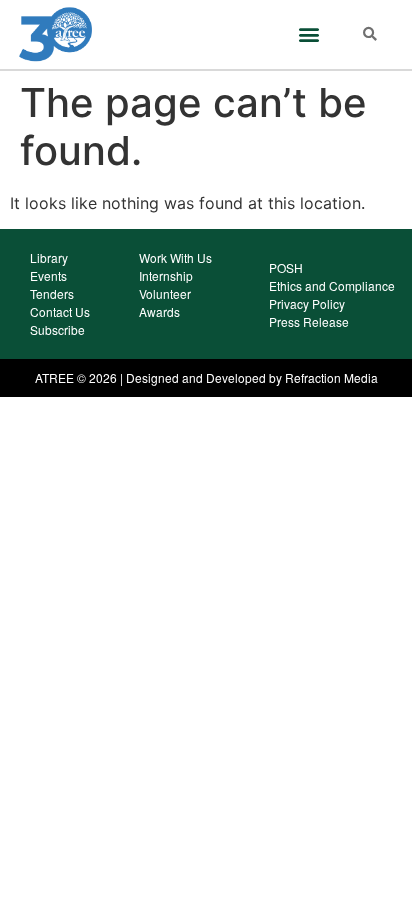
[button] (308, 34)
